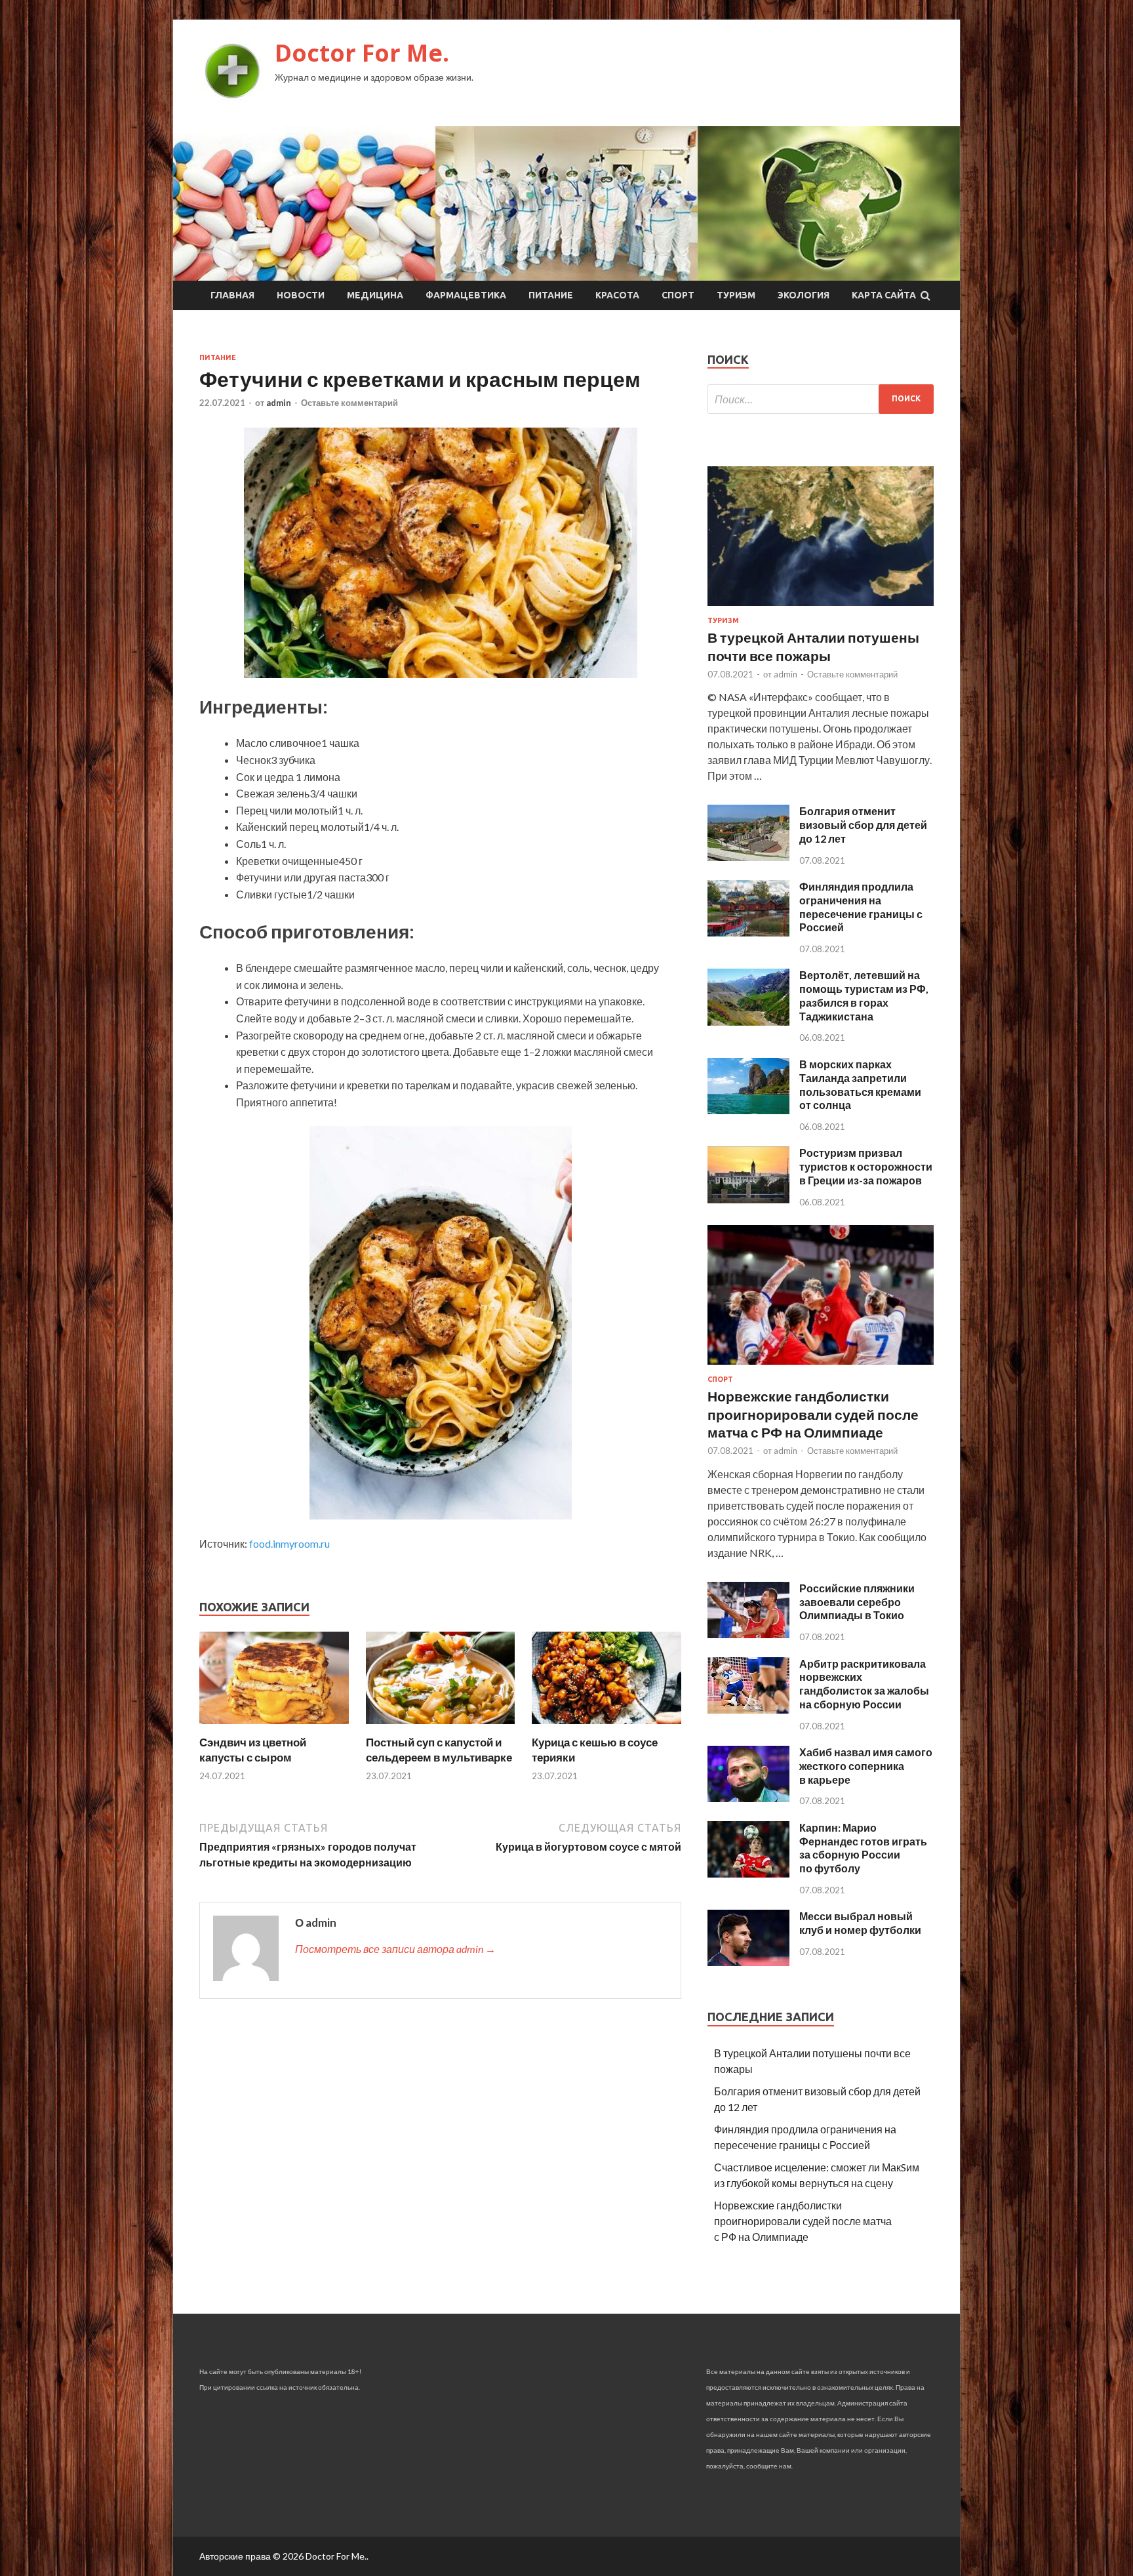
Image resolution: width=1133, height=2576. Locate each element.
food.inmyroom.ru (289, 1543)
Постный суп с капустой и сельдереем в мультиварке (439, 1749)
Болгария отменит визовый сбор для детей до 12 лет (863, 825)
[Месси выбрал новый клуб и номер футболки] (748, 1962)
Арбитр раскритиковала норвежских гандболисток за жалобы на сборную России (864, 1684)
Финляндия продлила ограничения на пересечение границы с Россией (861, 907)
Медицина (375, 295)
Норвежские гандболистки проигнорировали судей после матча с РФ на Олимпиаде (813, 1414)
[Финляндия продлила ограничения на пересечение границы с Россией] (748, 932)
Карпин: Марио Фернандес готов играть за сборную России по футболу (863, 1848)
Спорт (678, 295)
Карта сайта (884, 295)
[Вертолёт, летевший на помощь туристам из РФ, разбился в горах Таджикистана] (748, 1021)
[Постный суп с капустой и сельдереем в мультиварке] (441, 1727)
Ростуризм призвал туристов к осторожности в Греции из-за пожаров (866, 1166)
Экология (804, 295)
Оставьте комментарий (349, 403)
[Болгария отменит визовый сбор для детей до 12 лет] (748, 857)
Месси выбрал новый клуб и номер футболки (860, 1923)
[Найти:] (821, 399)
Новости (301, 295)
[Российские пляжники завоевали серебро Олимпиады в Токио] (748, 1634)
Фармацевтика (466, 295)
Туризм (736, 295)
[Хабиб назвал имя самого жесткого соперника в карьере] (748, 1798)
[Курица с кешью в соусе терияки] (606, 1727)
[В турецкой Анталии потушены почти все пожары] (821, 608)
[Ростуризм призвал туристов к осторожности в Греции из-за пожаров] (748, 1199)
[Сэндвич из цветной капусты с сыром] (274, 1727)
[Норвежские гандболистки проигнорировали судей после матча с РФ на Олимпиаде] (821, 1367)
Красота (617, 295)
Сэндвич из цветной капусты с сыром (253, 1749)
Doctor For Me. (362, 53)
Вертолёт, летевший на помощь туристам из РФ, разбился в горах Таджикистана (864, 995)
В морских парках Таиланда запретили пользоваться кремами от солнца (860, 1084)
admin (279, 403)
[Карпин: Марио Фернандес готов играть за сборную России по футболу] (748, 1873)
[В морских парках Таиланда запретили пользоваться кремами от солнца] (748, 1110)
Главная (232, 295)
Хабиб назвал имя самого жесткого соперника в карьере (866, 1766)
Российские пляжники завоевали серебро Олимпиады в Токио (857, 1602)
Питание (551, 295)
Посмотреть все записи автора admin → (395, 1949)
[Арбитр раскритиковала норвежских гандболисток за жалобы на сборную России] (748, 1709)
